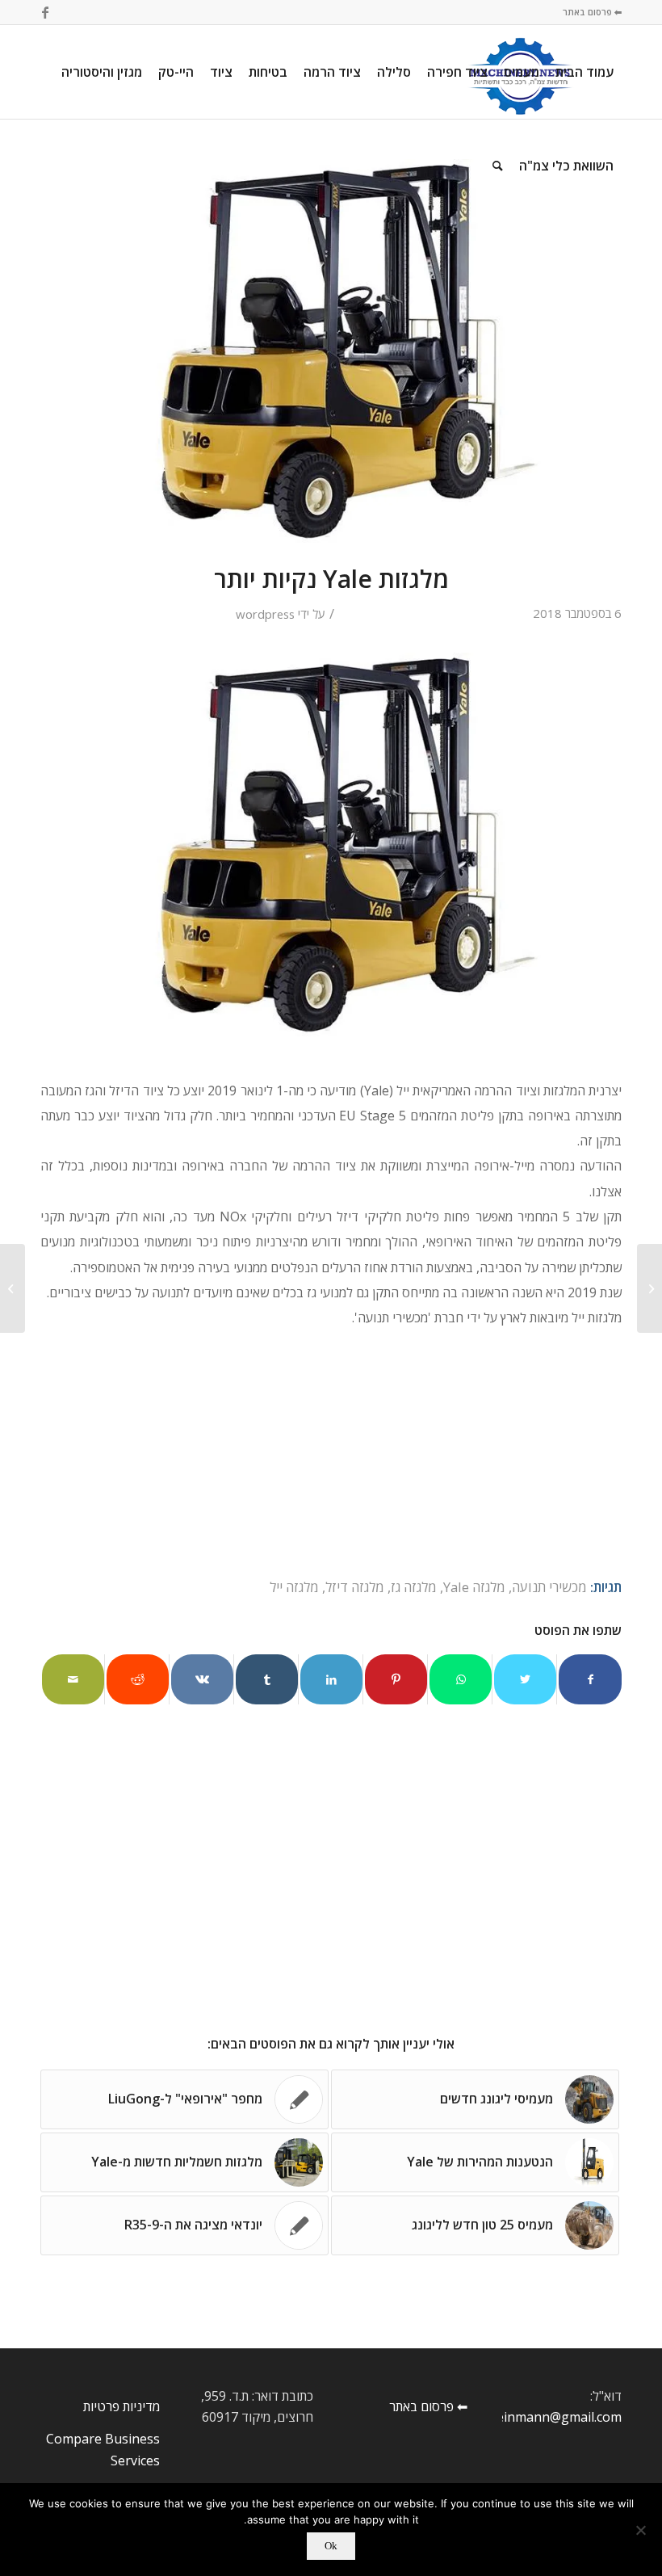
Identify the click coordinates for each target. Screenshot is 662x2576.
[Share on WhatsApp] (461, 1679)
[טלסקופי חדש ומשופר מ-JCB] (649, 1288)
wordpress (265, 614)
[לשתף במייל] (73, 1679)
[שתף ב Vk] (202, 1679)
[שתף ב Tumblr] (267, 1679)
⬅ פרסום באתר (592, 12)
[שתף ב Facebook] (590, 1679)
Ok (331, 2546)
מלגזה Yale (474, 1587)
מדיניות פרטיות (122, 2406)
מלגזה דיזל (355, 1587)
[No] (642, 2530)
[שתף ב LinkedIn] (331, 1679)
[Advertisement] (331, 1455)
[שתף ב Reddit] (138, 1679)
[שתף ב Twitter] (525, 1679)
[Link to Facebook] (45, 12)
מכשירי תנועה (549, 1587)
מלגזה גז (414, 1587)
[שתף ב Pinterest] (396, 1679)
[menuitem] (584, 72)
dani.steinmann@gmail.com (539, 2417)
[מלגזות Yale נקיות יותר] (331, 351)
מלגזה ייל (294, 1587)
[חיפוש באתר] (498, 166)
